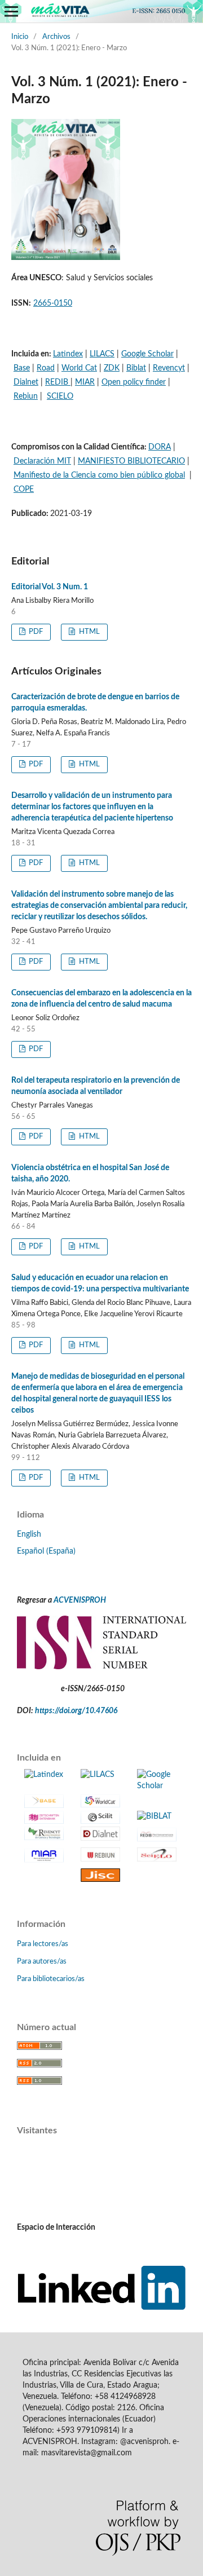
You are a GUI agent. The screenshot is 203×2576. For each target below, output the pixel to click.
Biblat (136, 368)
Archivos (56, 37)
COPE (24, 489)
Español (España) (46, 1551)
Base (22, 368)
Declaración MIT (42, 461)
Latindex (68, 354)
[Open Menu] (11, 11)
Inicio (20, 37)
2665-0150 (53, 303)
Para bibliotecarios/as (51, 1979)
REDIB (58, 382)
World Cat (79, 368)
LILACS (102, 354)
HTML (89, 632)
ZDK (112, 368)
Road (46, 368)
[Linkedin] (101, 2308)
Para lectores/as (43, 1944)
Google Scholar (147, 354)
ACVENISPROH (80, 1600)
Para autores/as (42, 1962)
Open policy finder (134, 382)
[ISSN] (101, 1667)
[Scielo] (157, 1854)
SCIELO (60, 396)
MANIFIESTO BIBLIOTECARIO (131, 461)
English (29, 1534)
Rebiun (26, 396)
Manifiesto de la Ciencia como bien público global (99, 475)
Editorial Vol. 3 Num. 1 (50, 587)
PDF (35, 632)
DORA (160, 447)
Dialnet (26, 382)
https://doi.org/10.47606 (76, 1711)
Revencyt (169, 368)
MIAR (85, 382)
